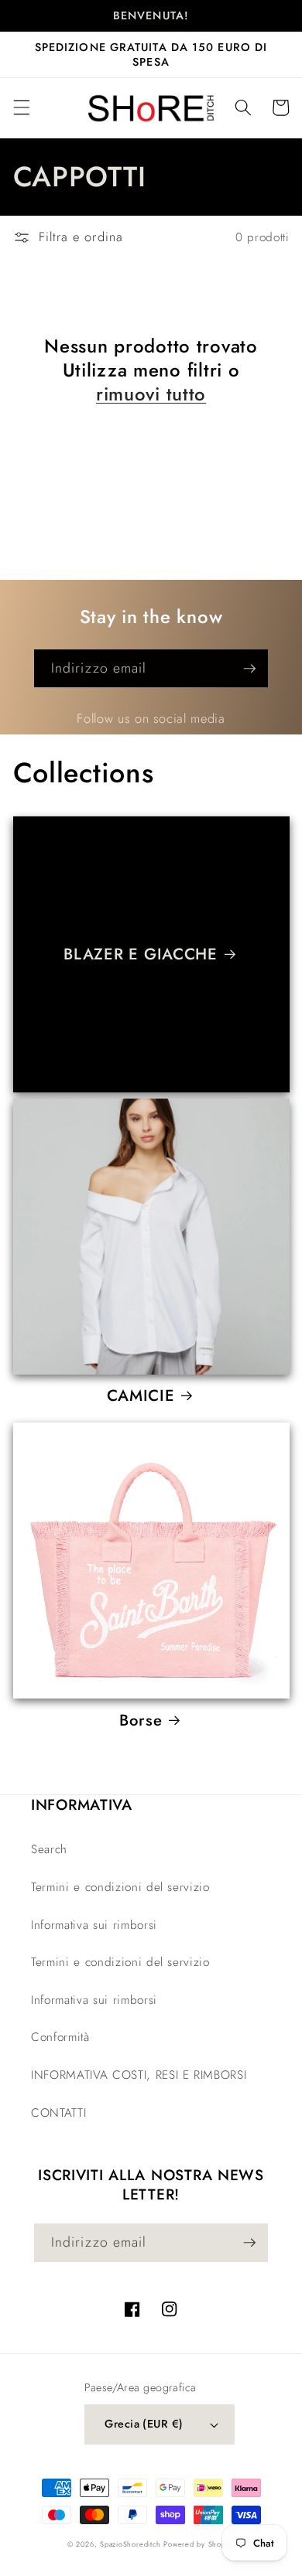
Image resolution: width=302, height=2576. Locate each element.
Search (49, 1849)
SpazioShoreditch (130, 2544)
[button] (21, 107)
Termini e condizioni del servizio (120, 1887)
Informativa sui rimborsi (94, 1925)
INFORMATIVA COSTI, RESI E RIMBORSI (139, 2075)
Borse (141, 1720)
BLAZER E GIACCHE (141, 954)
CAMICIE (141, 1395)
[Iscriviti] (249, 669)
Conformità (60, 2037)
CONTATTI (58, 2113)
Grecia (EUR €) (144, 2424)
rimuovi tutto (151, 395)
